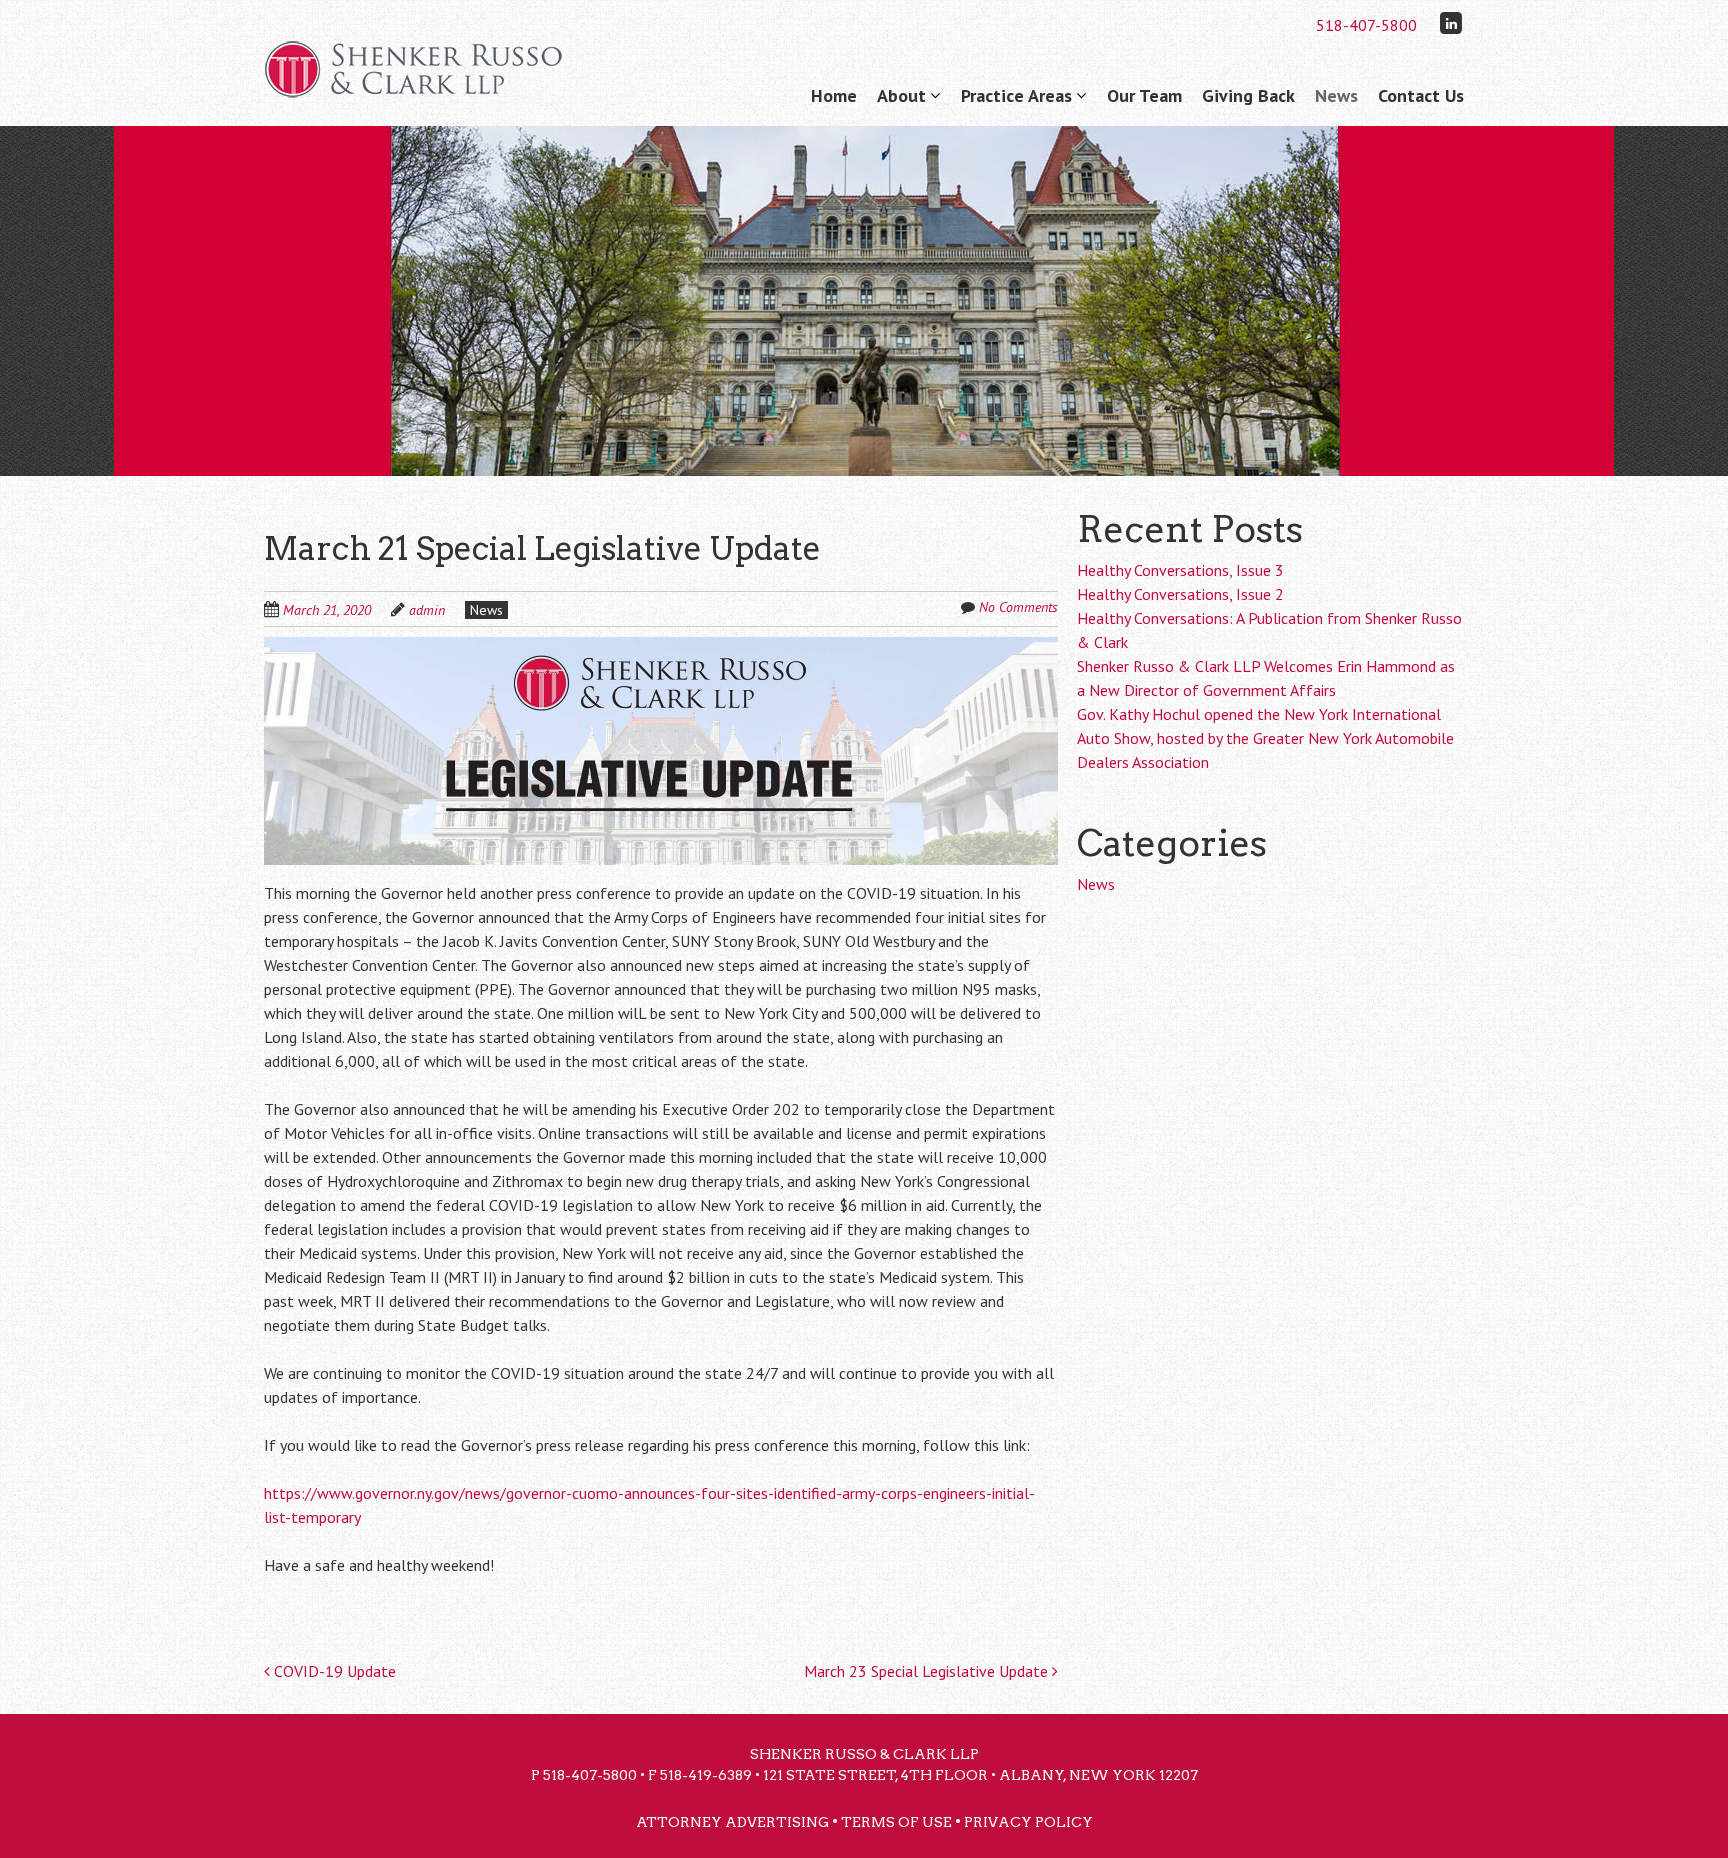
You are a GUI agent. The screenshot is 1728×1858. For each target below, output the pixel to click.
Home (834, 95)
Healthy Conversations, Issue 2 (1180, 594)
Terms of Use (896, 1822)
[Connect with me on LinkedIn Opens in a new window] (1451, 22)
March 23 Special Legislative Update (928, 1671)
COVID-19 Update (333, 1671)
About (901, 95)
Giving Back (1248, 95)
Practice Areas (1016, 95)
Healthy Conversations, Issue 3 (1180, 570)
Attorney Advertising (732, 1822)
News (1336, 95)
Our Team (1144, 95)
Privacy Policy (1028, 1822)
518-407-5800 (1366, 25)
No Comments (1018, 607)
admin (427, 610)
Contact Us (1421, 95)
